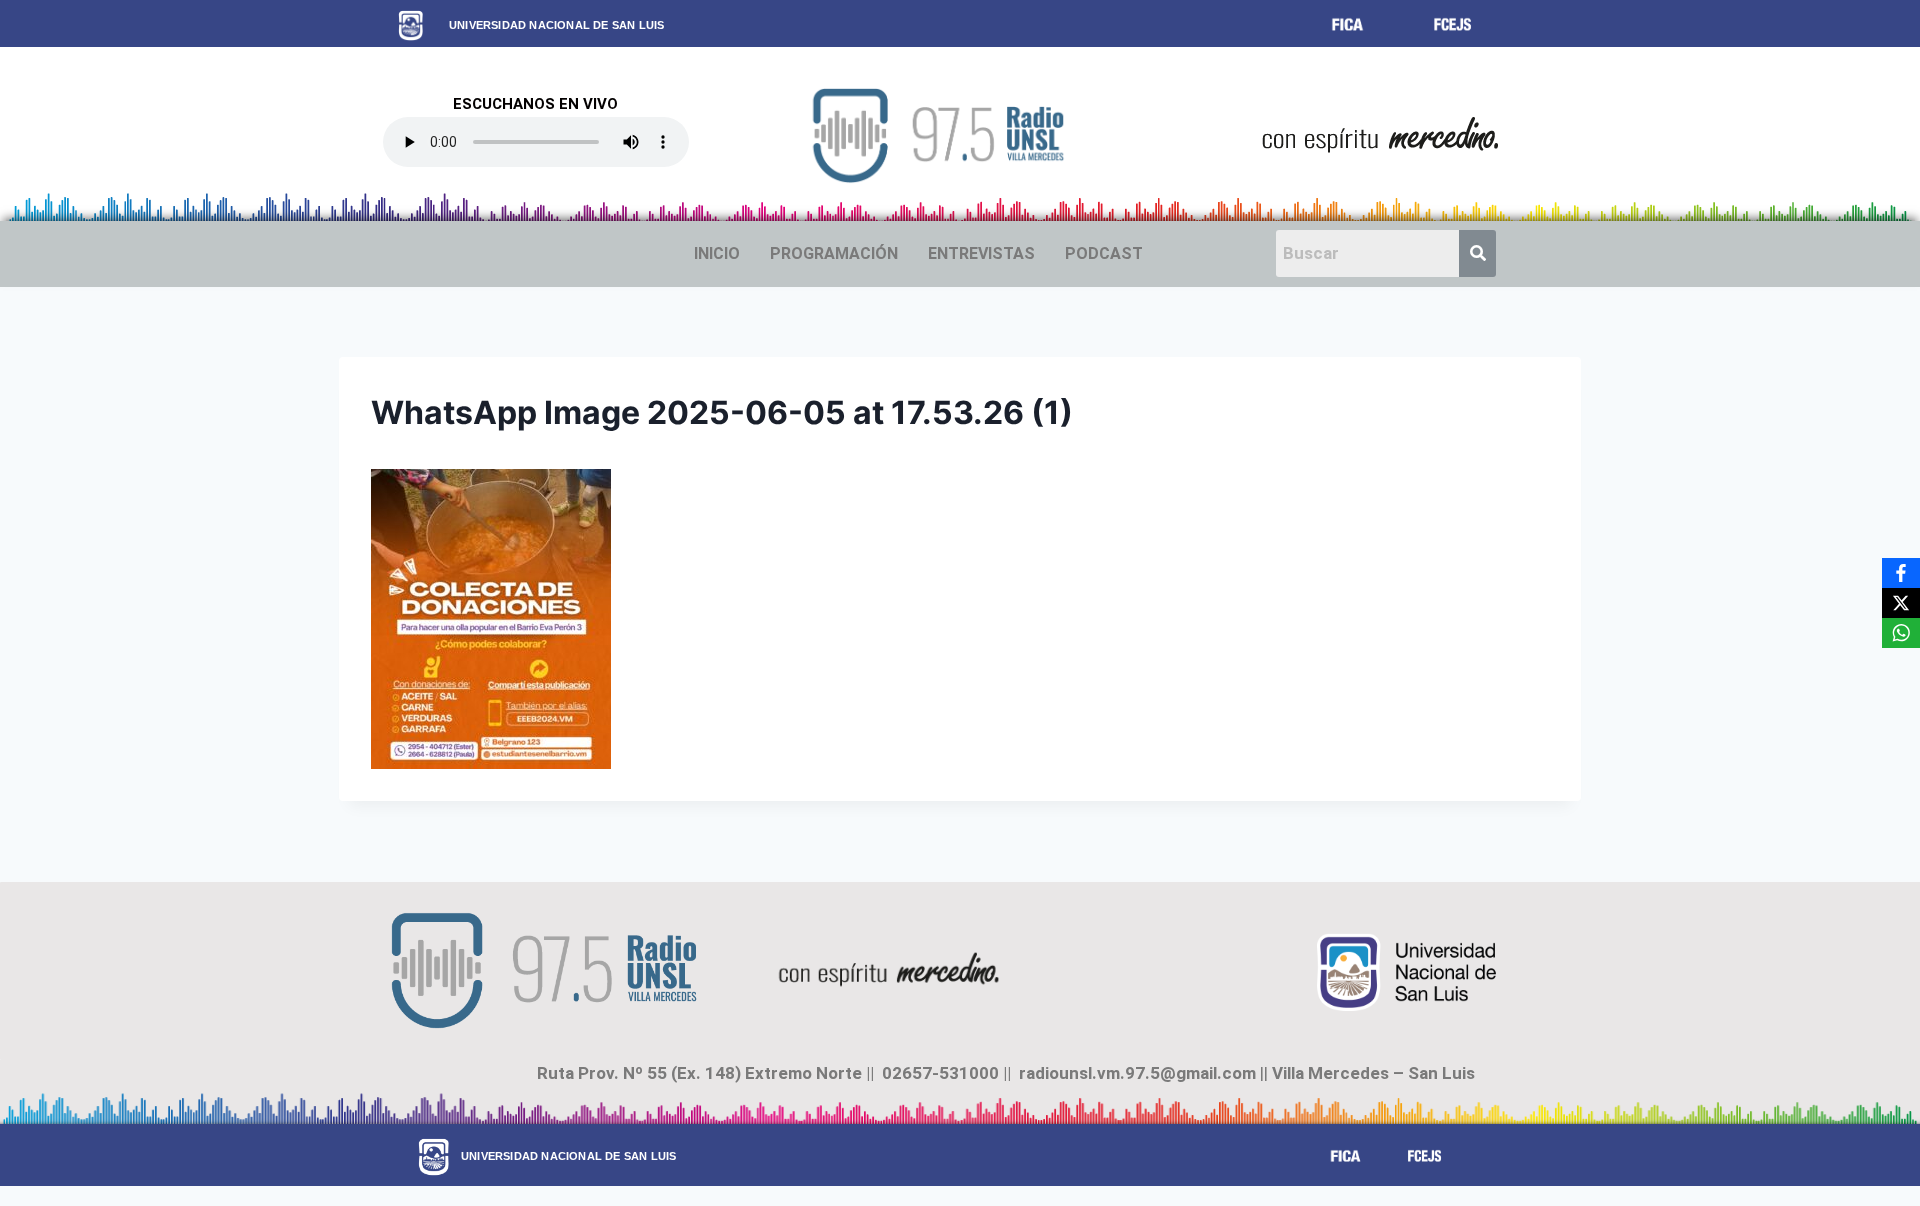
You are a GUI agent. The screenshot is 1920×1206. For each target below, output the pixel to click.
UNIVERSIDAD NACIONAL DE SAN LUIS (556, 25)
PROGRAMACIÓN (834, 253)
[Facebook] (1901, 573)
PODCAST (1104, 253)
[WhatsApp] (1901, 633)
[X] (1901, 603)
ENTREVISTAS (981, 253)
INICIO (717, 253)
